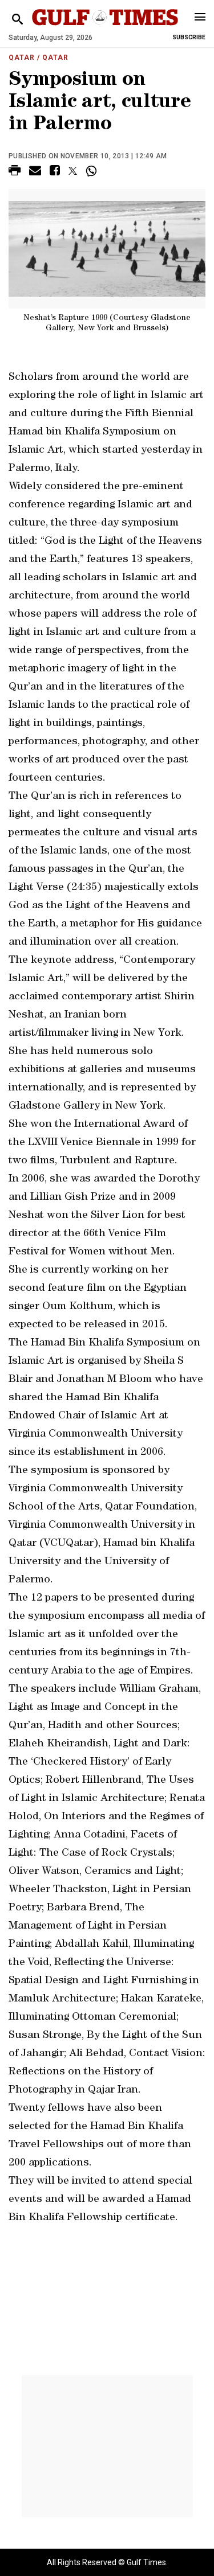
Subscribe (189, 37)
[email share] (35, 172)
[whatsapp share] (93, 171)
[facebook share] (55, 172)
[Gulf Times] (105, 28)
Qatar (22, 58)
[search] (17, 20)
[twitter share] (73, 171)
